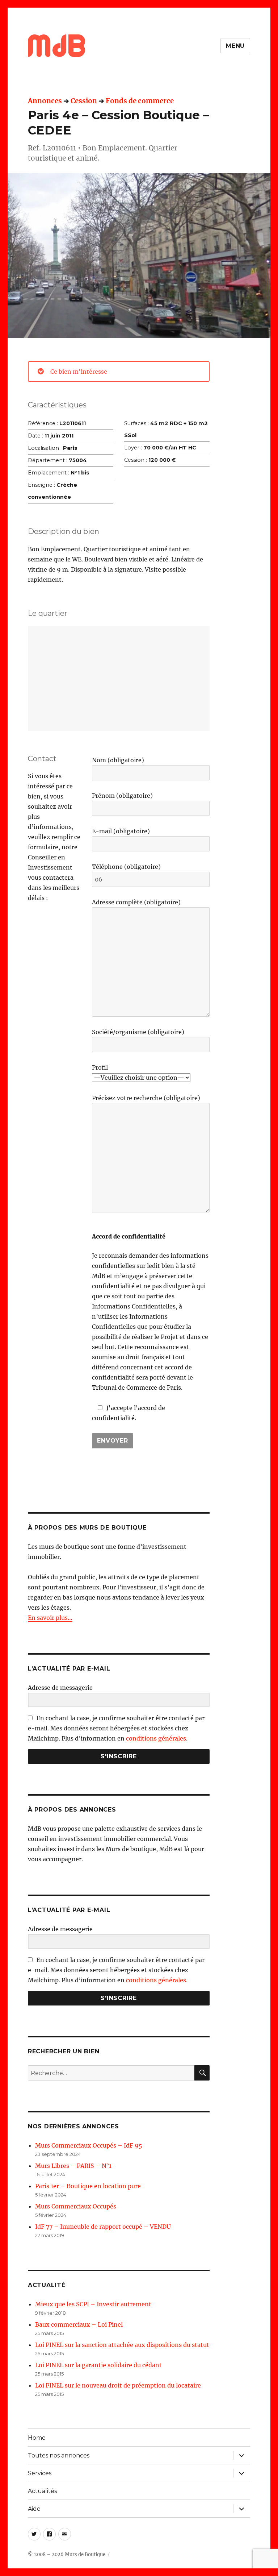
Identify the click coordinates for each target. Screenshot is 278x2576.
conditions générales (156, 1738)
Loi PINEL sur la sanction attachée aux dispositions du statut (122, 2345)
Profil (100, 1067)
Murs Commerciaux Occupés (76, 2206)
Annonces (45, 101)
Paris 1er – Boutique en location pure (88, 2186)
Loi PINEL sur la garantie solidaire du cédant (98, 2365)
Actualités (42, 2491)
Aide (34, 2509)
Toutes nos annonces (59, 2455)
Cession (84, 101)
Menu (235, 46)
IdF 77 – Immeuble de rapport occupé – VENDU (103, 2227)
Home (37, 2438)
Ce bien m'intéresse (79, 372)
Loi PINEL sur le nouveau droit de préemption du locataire (118, 2385)
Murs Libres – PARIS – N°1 (73, 2166)
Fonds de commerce (140, 101)
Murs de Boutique (85, 2554)
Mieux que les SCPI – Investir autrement (93, 2304)
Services (40, 2473)
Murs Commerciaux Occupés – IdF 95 (89, 2145)
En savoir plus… (50, 1618)
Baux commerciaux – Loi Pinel (79, 2324)
